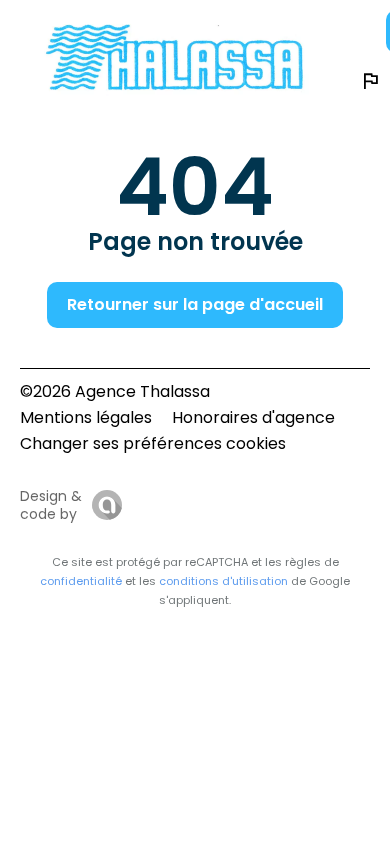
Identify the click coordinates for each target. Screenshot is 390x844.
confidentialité (81, 581)
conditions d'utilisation (223, 581)
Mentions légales (86, 417)
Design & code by (51, 505)
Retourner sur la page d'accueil (195, 304)
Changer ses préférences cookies (153, 443)
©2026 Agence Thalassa (115, 391)
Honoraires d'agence (253, 417)
